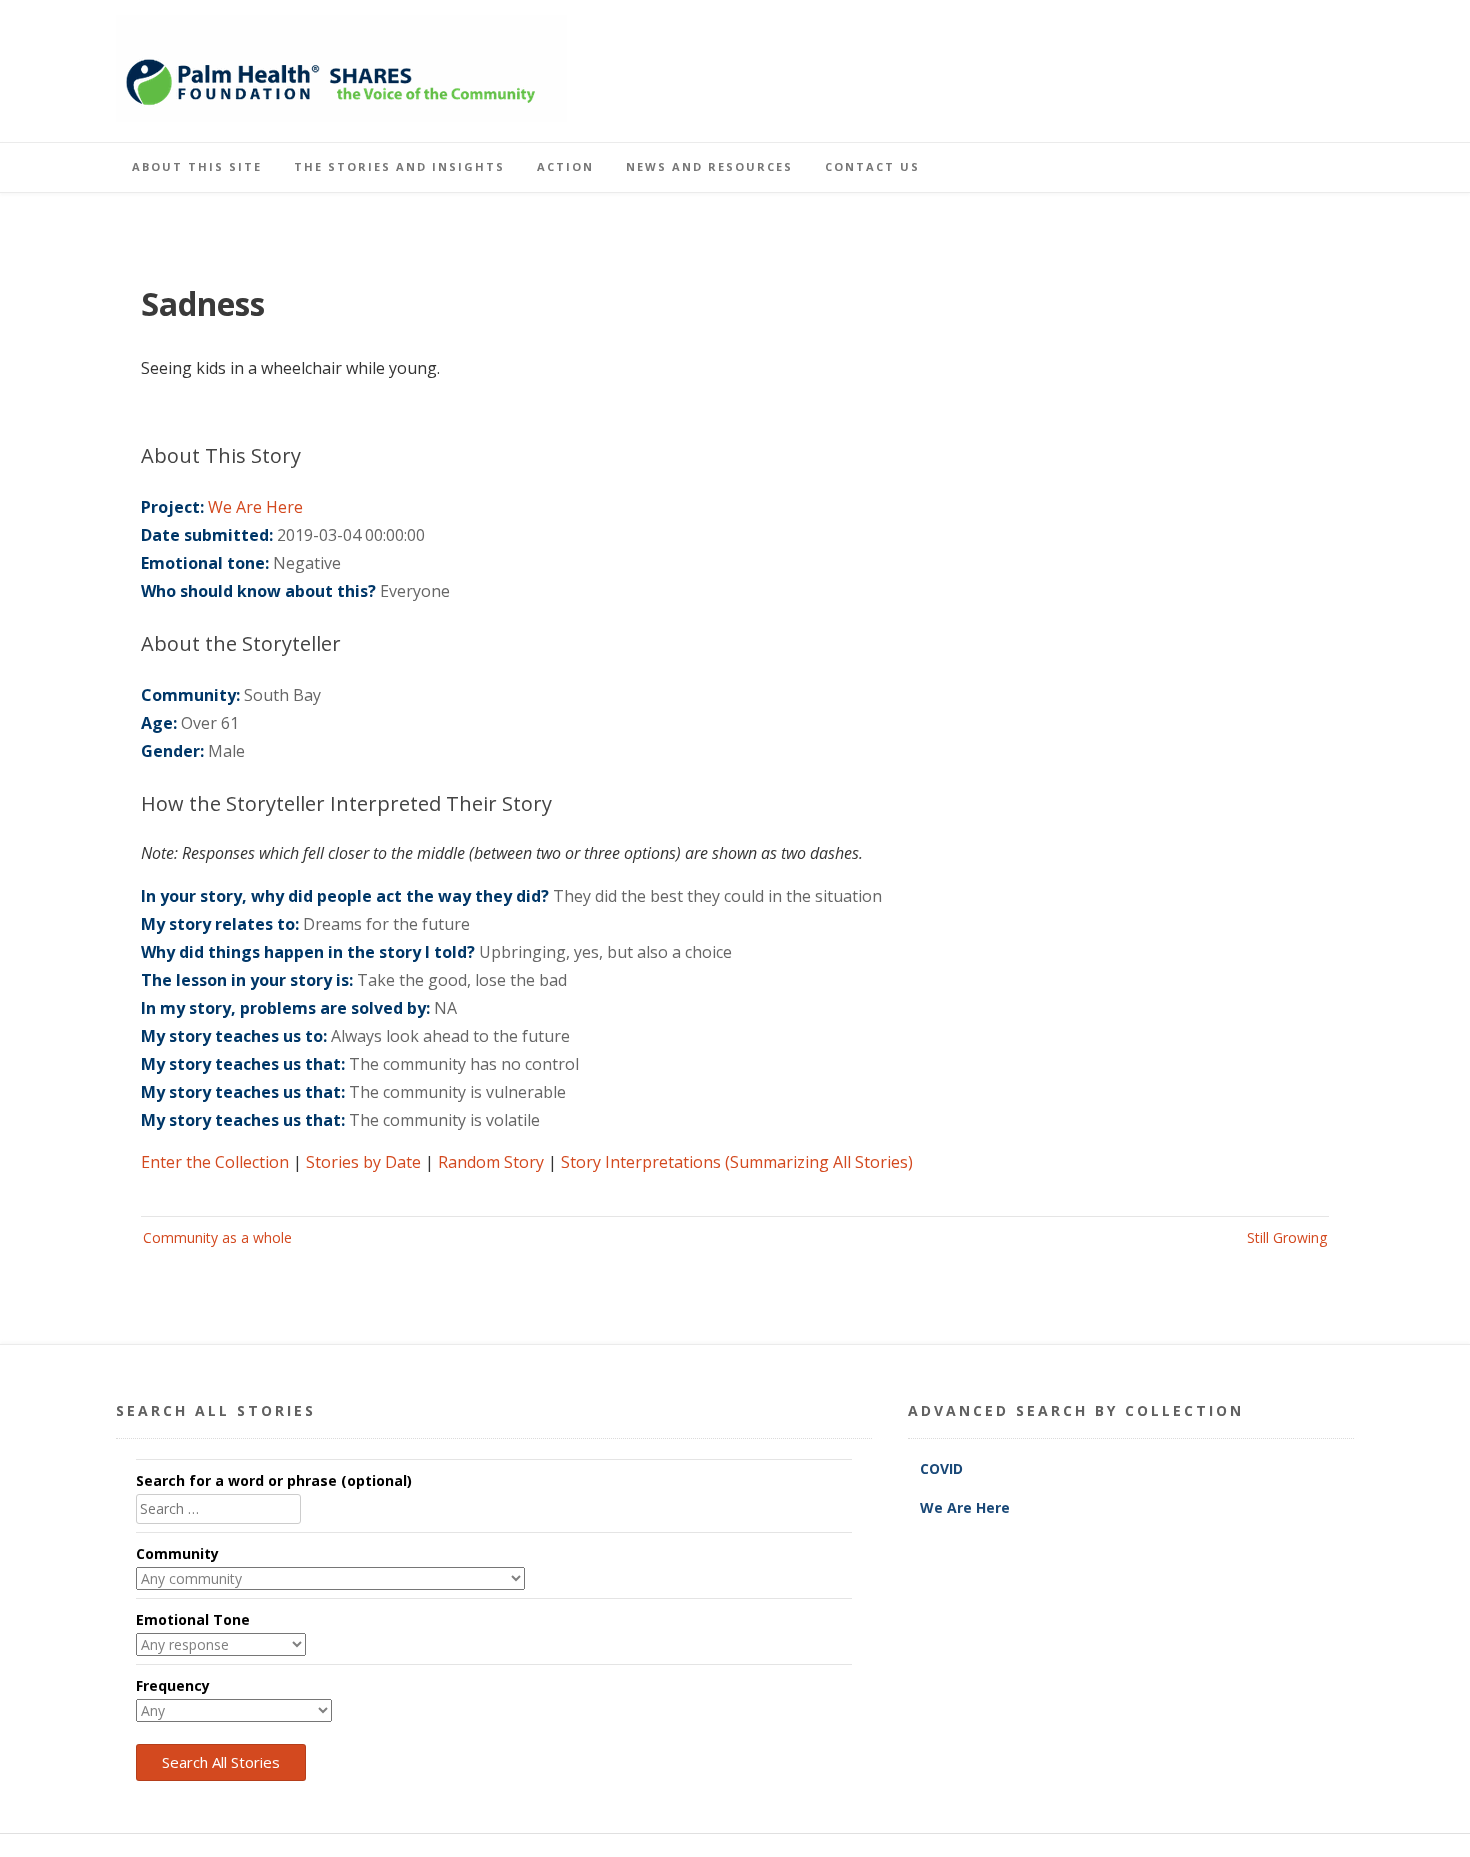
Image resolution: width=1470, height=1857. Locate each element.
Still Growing (1287, 1237)
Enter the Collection (215, 1162)
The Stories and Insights (399, 166)
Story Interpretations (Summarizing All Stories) (737, 1162)
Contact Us (872, 166)
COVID (943, 1468)
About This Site (197, 166)
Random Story (491, 1162)
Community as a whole (217, 1237)
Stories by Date (363, 1162)
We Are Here (255, 507)
